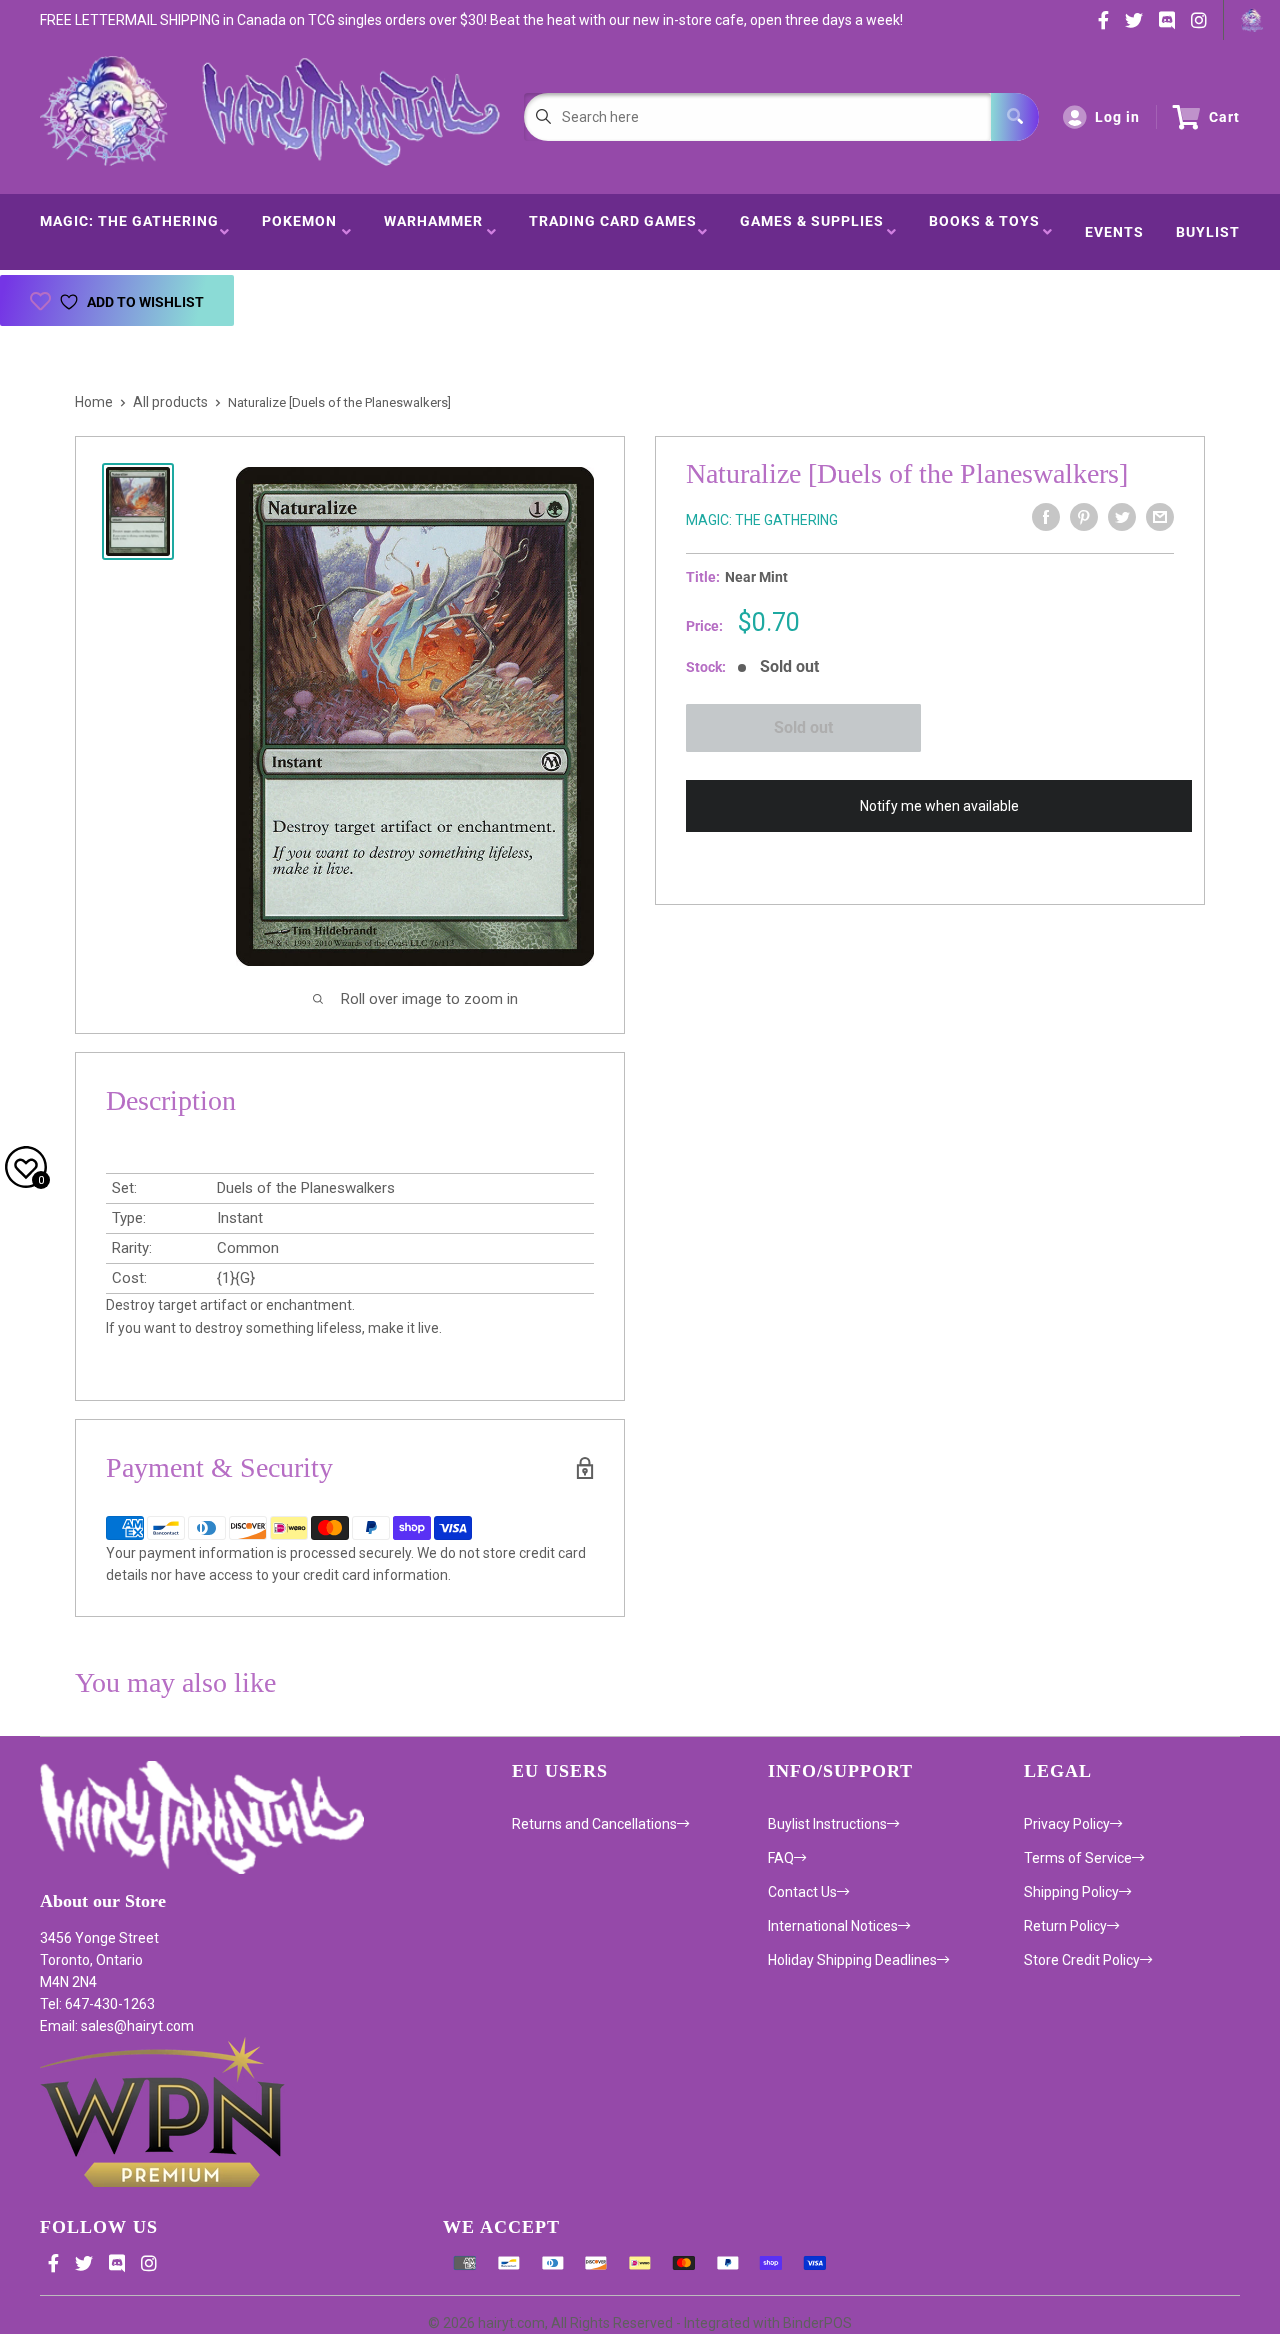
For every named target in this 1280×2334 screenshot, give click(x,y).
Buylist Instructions (827, 1824)
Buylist (1208, 232)
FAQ (781, 1858)
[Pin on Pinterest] (1084, 517)
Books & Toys (984, 232)
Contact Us (802, 1892)
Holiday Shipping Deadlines (852, 1960)
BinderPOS (817, 2323)
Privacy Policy (1067, 1824)
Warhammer (433, 232)
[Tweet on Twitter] (1122, 517)
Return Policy (1065, 1926)
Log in (1117, 117)
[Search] (1015, 117)
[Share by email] (1160, 517)
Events (1114, 232)
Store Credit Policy (1082, 1960)
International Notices (833, 1926)
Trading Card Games (613, 232)
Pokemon (299, 232)
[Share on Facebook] (1046, 517)
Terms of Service (1078, 1858)
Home (94, 402)
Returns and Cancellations (594, 1824)
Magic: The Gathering (129, 232)
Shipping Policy (1071, 1892)
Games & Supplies (812, 232)
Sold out (803, 727)
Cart (1224, 117)
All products (170, 402)
